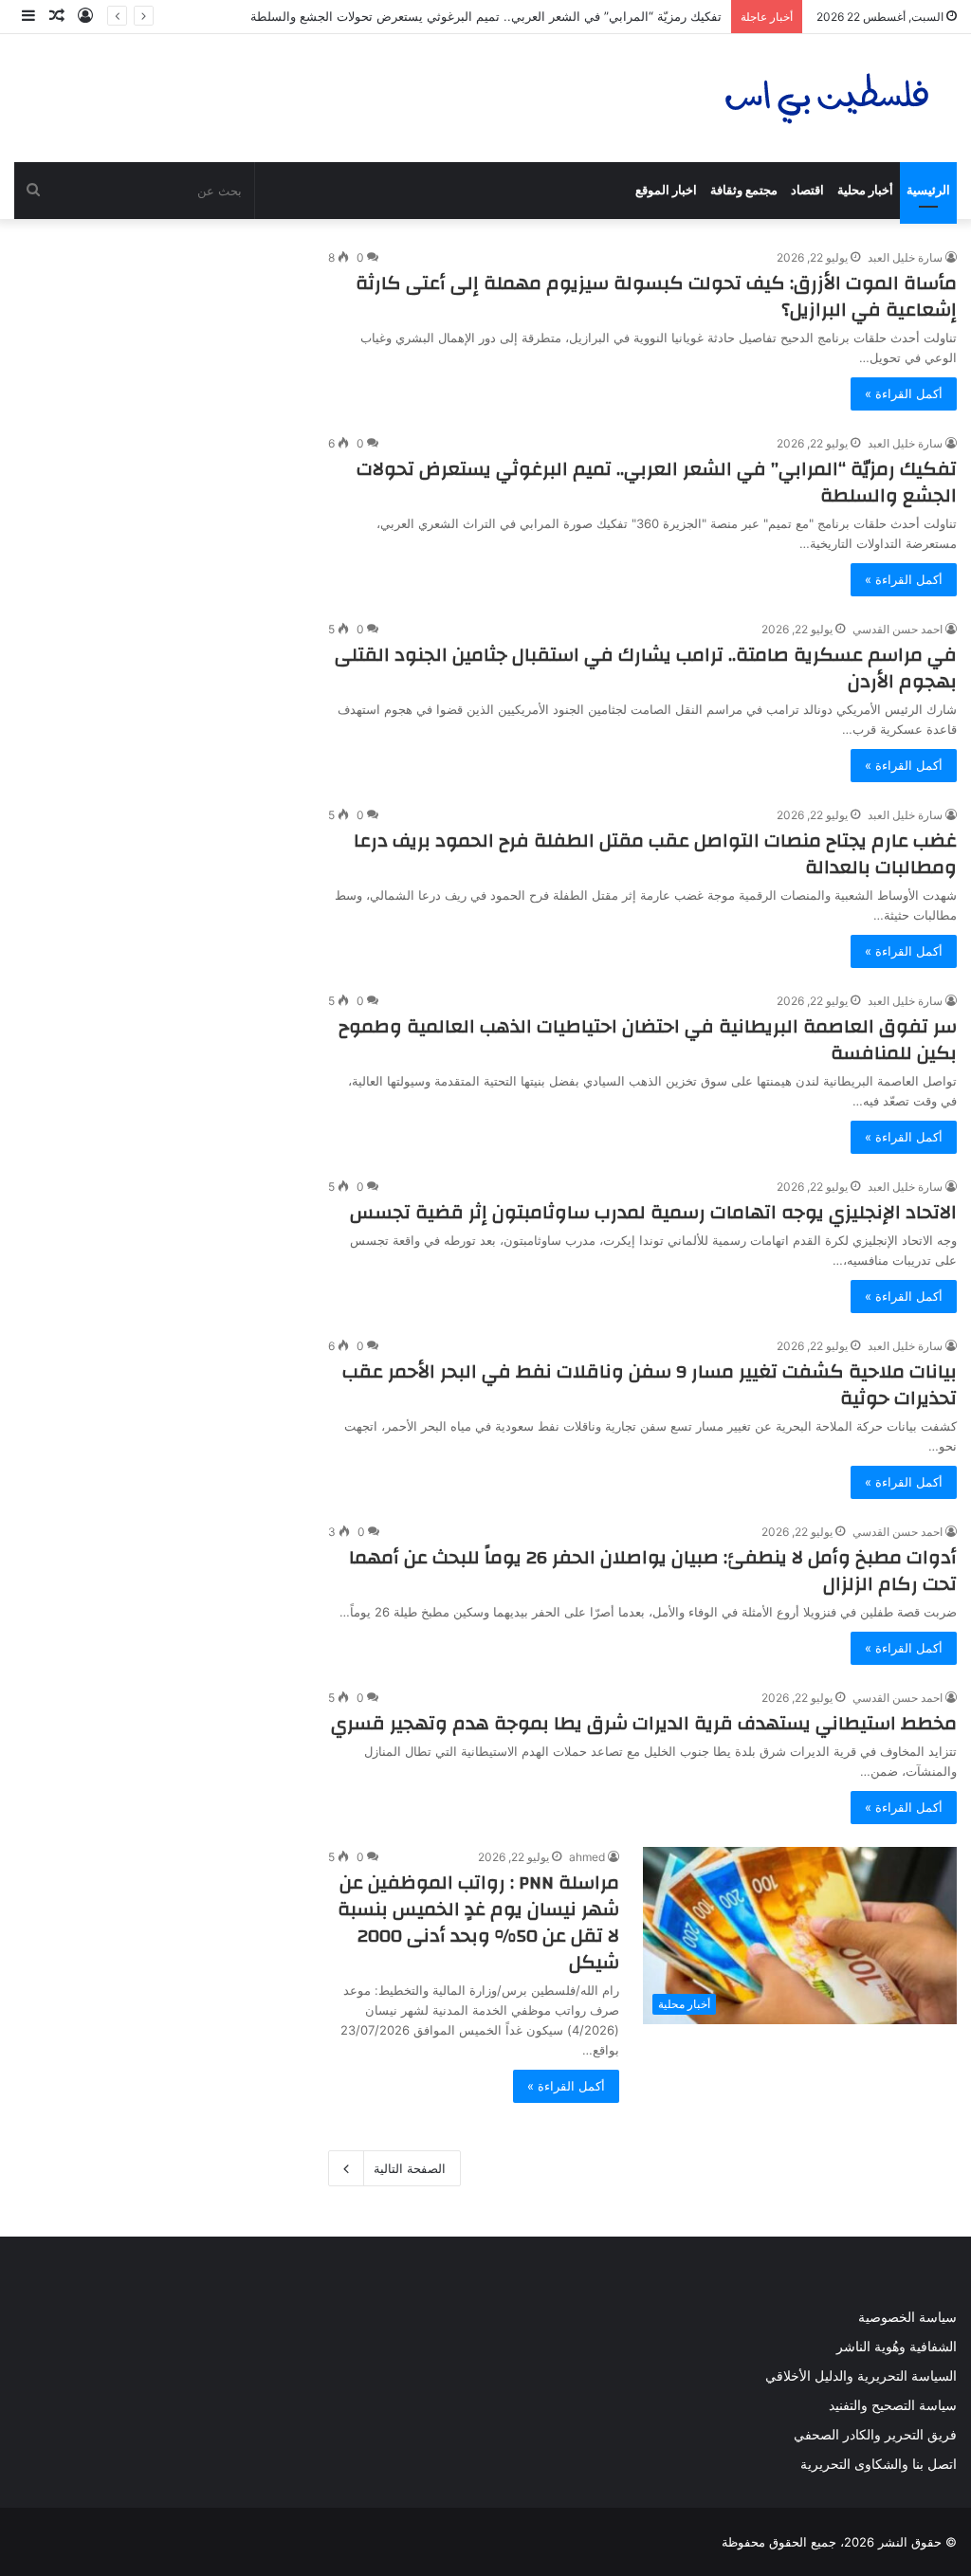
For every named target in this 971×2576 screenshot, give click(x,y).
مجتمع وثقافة (744, 190)
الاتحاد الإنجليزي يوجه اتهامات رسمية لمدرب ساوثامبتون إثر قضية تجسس (653, 1212)
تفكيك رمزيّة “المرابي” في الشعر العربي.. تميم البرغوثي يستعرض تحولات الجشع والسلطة (486, 16)
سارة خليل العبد (905, 257)
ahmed (587, 1857)
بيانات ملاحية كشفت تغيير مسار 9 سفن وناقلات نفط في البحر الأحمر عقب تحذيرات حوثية (650, 1385)
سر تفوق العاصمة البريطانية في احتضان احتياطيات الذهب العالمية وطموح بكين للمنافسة (648, 1040)
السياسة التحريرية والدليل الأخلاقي (861, 2376)
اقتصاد (807, 190)
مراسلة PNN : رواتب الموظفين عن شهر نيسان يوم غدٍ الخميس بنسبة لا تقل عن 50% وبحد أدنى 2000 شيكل (478, 1922)
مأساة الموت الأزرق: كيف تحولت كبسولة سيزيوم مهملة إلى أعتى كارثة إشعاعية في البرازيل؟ (656, 296)
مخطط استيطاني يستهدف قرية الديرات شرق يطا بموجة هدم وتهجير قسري (644, 1723)
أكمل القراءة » (904, 393)
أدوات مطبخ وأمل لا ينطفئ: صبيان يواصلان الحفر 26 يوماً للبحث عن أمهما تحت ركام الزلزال (653, 1571)
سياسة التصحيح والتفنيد (893, 2405)
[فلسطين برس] (828, 98)
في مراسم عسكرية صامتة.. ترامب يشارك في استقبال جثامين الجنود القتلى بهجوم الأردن (646, 668)
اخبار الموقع (666, 190)
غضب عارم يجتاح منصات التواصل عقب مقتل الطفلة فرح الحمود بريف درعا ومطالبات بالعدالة (655, 854)
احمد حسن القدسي (898, 629)
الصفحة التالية (410, 2168)
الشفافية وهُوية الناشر (897, 2347)
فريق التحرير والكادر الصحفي (875, 2435)
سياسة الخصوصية (907, 2317)
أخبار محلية (865, 190)
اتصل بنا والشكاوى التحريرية (879, 2464)
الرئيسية (928, 190)
